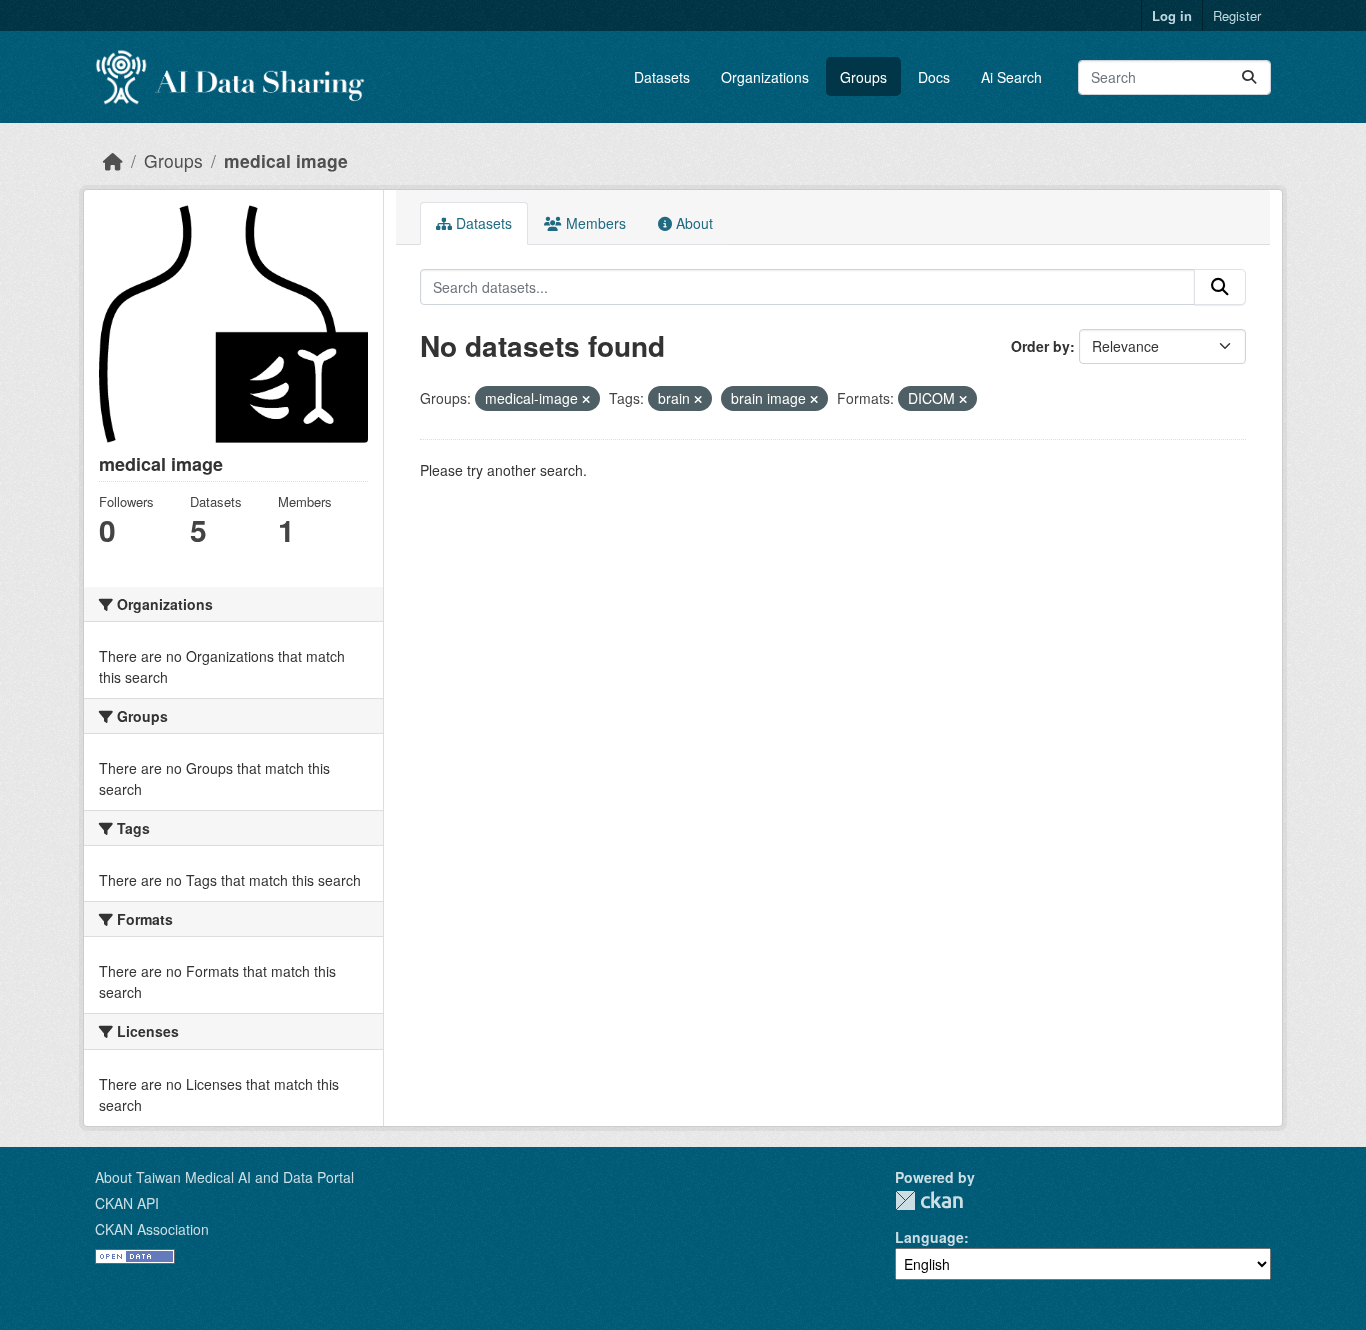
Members (594, 223)
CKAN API (127, 1203)
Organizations (765, 77)
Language (929, 1237)
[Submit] (1249, 77)
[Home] (113, 160)
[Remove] (586, 399)
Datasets (662, 77)
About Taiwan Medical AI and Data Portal (224, 1177)
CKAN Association (152, 1229)
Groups (863, 77)
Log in (1172, 15)
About (692, 223)
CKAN (929, 1200)
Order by (1040, 346)
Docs (934, 77)
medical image (286, 160)
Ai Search (1011, 77)
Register (1237, 15)
